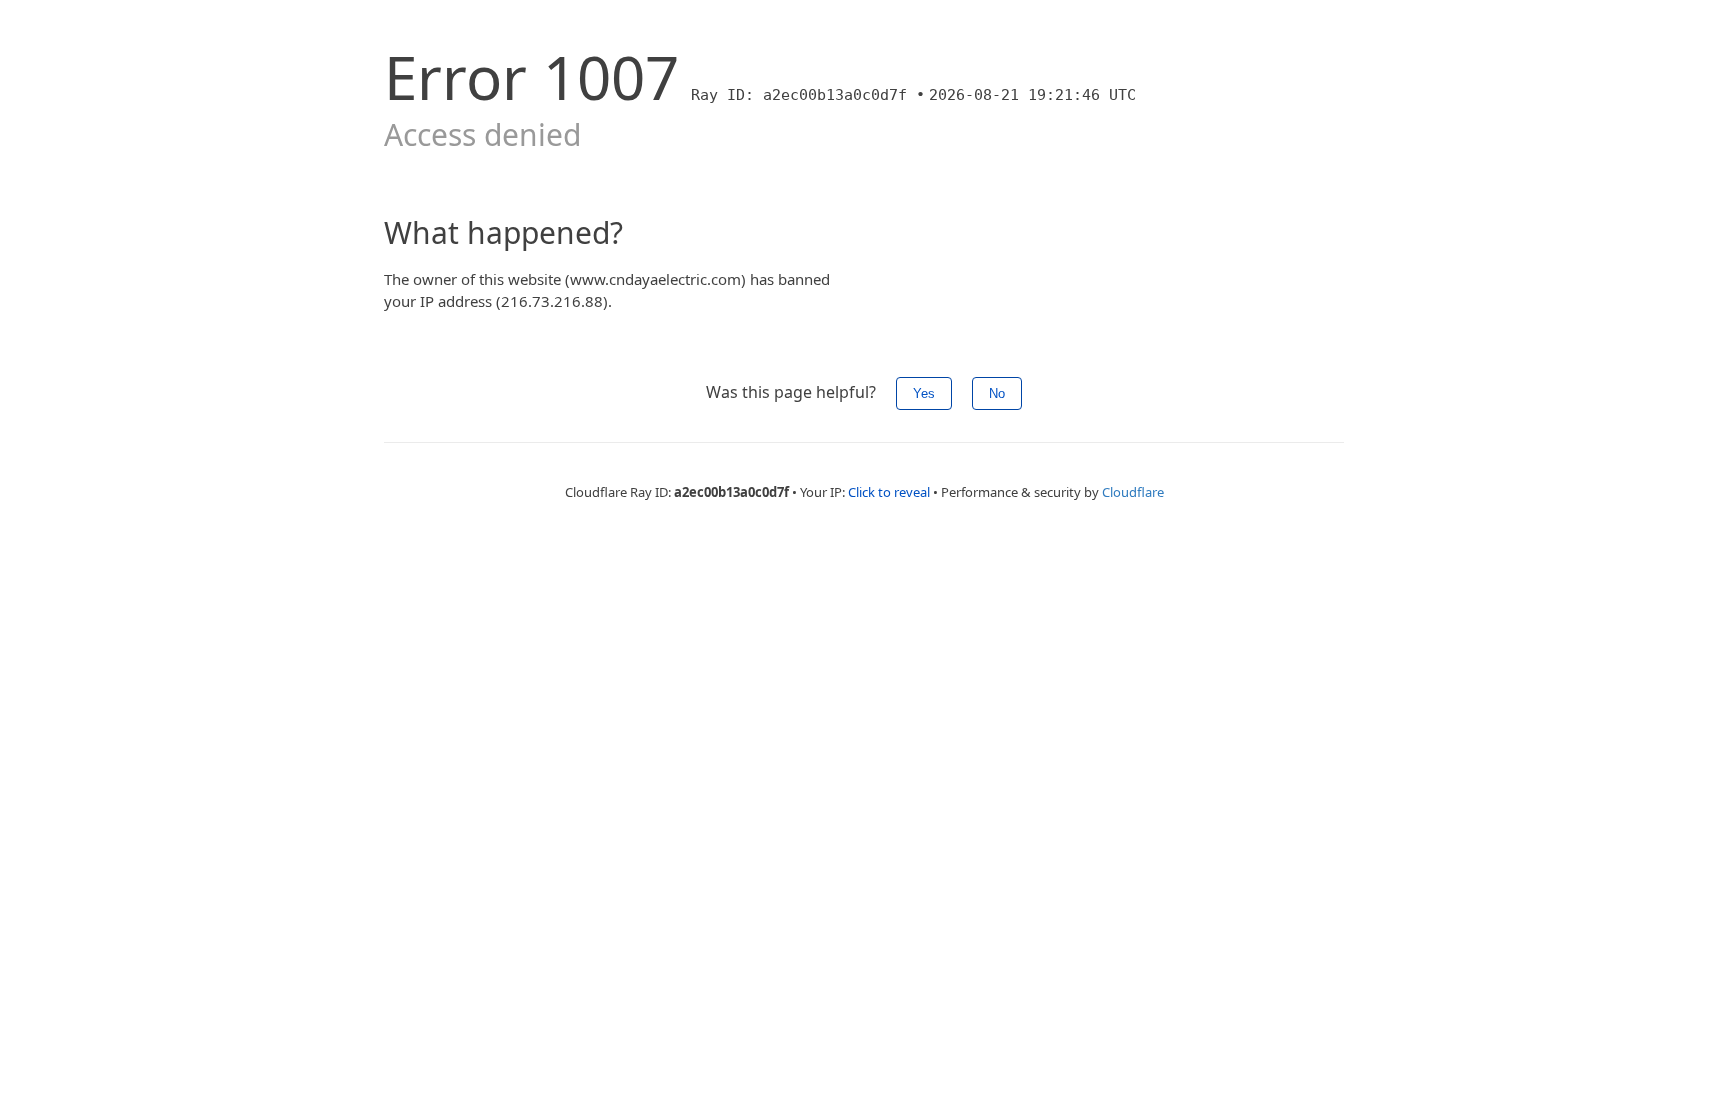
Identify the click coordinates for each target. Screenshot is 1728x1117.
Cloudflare (1133, 492)
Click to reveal (889, 492)
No (997, 393)
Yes (924, 393)
